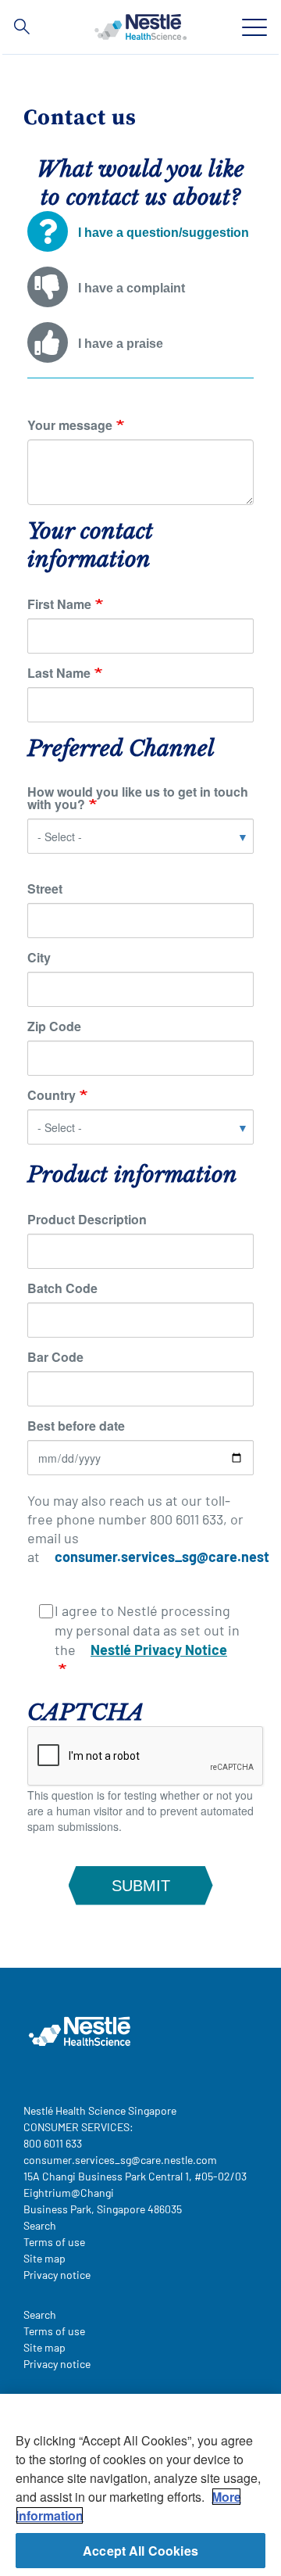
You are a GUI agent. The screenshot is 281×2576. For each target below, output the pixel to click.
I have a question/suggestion (164, 233)
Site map (44, 2258)
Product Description (87, 1220)
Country (52, 1095)
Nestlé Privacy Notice (159, 1650)
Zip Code (54, 1026)
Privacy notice (57, 2275)
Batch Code (62, 1288)
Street (45, 889)
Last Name (59, 673)
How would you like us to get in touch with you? (138, 798)
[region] (140, 2485)
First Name (59, 604)
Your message (70, 425)
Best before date (76, 1426)
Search (40, 2225)
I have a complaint (132, 288)
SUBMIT (141, 1886)
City (39, 958)
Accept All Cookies (140, 2551)
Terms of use (54, 2242)
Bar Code (55, 1357)
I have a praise (121, 344)
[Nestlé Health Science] (140, 27)
